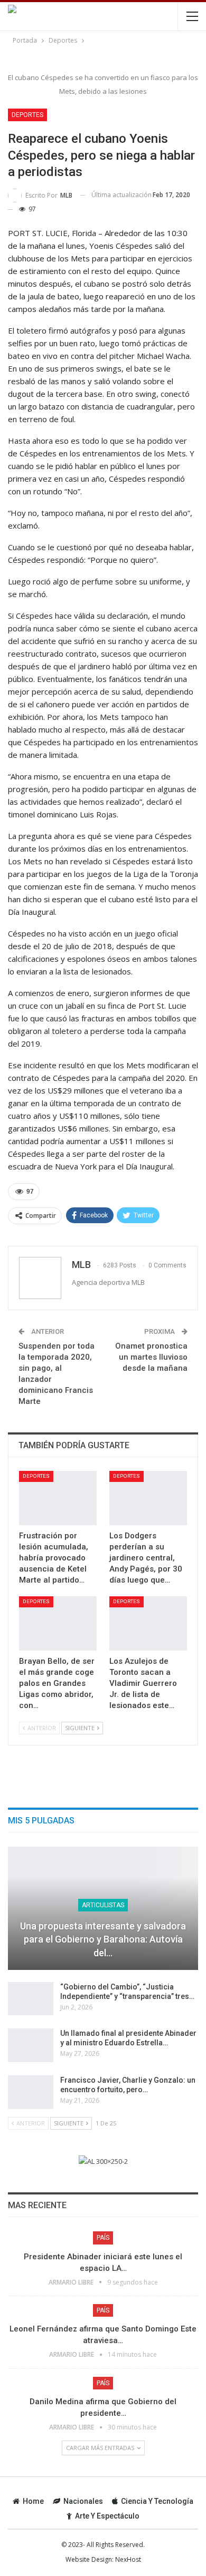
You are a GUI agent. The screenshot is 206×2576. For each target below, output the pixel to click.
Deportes (27, 115)
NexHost (128, 2559)
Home (33, 2501)
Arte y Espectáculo (107, 2516)
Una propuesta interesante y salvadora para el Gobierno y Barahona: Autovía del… (103, 1939)
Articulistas (103, 1905)
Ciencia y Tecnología (157, 2501)
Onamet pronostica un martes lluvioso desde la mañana (151, 1357)
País (103, 2238)
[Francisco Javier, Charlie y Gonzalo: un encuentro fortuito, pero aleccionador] (31, 2092)
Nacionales (83, 2501)
